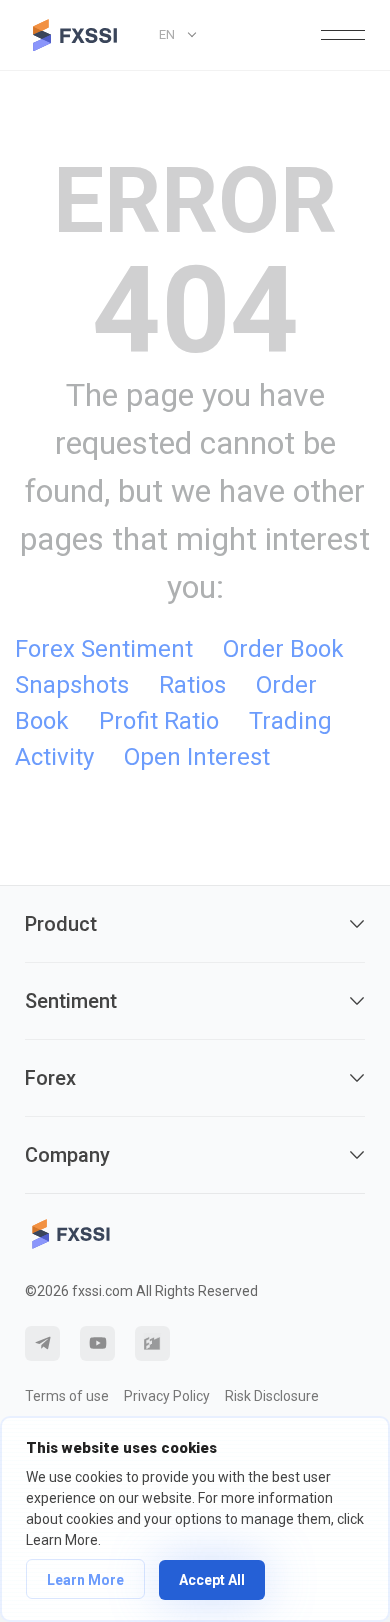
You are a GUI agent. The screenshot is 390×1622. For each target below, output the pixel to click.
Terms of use (67, 1396)
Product (61, 924)
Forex (50, 1078)
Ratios (192, 685)
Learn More (85, 1580)
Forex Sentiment (104, 649)
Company (67, 1155)
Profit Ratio (159, 721)
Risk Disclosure (272, 1396)
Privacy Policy (167, 1396)
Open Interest (197, 757)
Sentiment (71, 1001)
